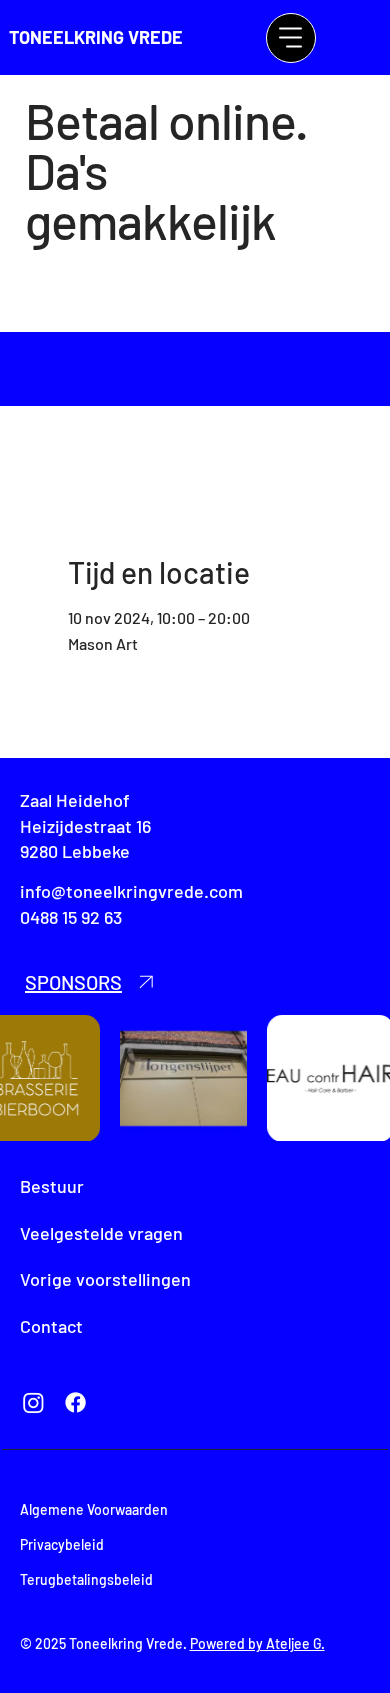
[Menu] (291, 38)
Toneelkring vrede (96, 37)
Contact (51, 1326)
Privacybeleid (62, 1544)
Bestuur (52, 1186)
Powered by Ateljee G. (257, 1643)
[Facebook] (75, 1402)
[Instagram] (33, 1402)
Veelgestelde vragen (101, 1233)
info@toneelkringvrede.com (131, 891)
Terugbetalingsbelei (82, 1579)
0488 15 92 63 (71, 917)
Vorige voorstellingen (105, 1279)
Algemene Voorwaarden (94, 1509)
